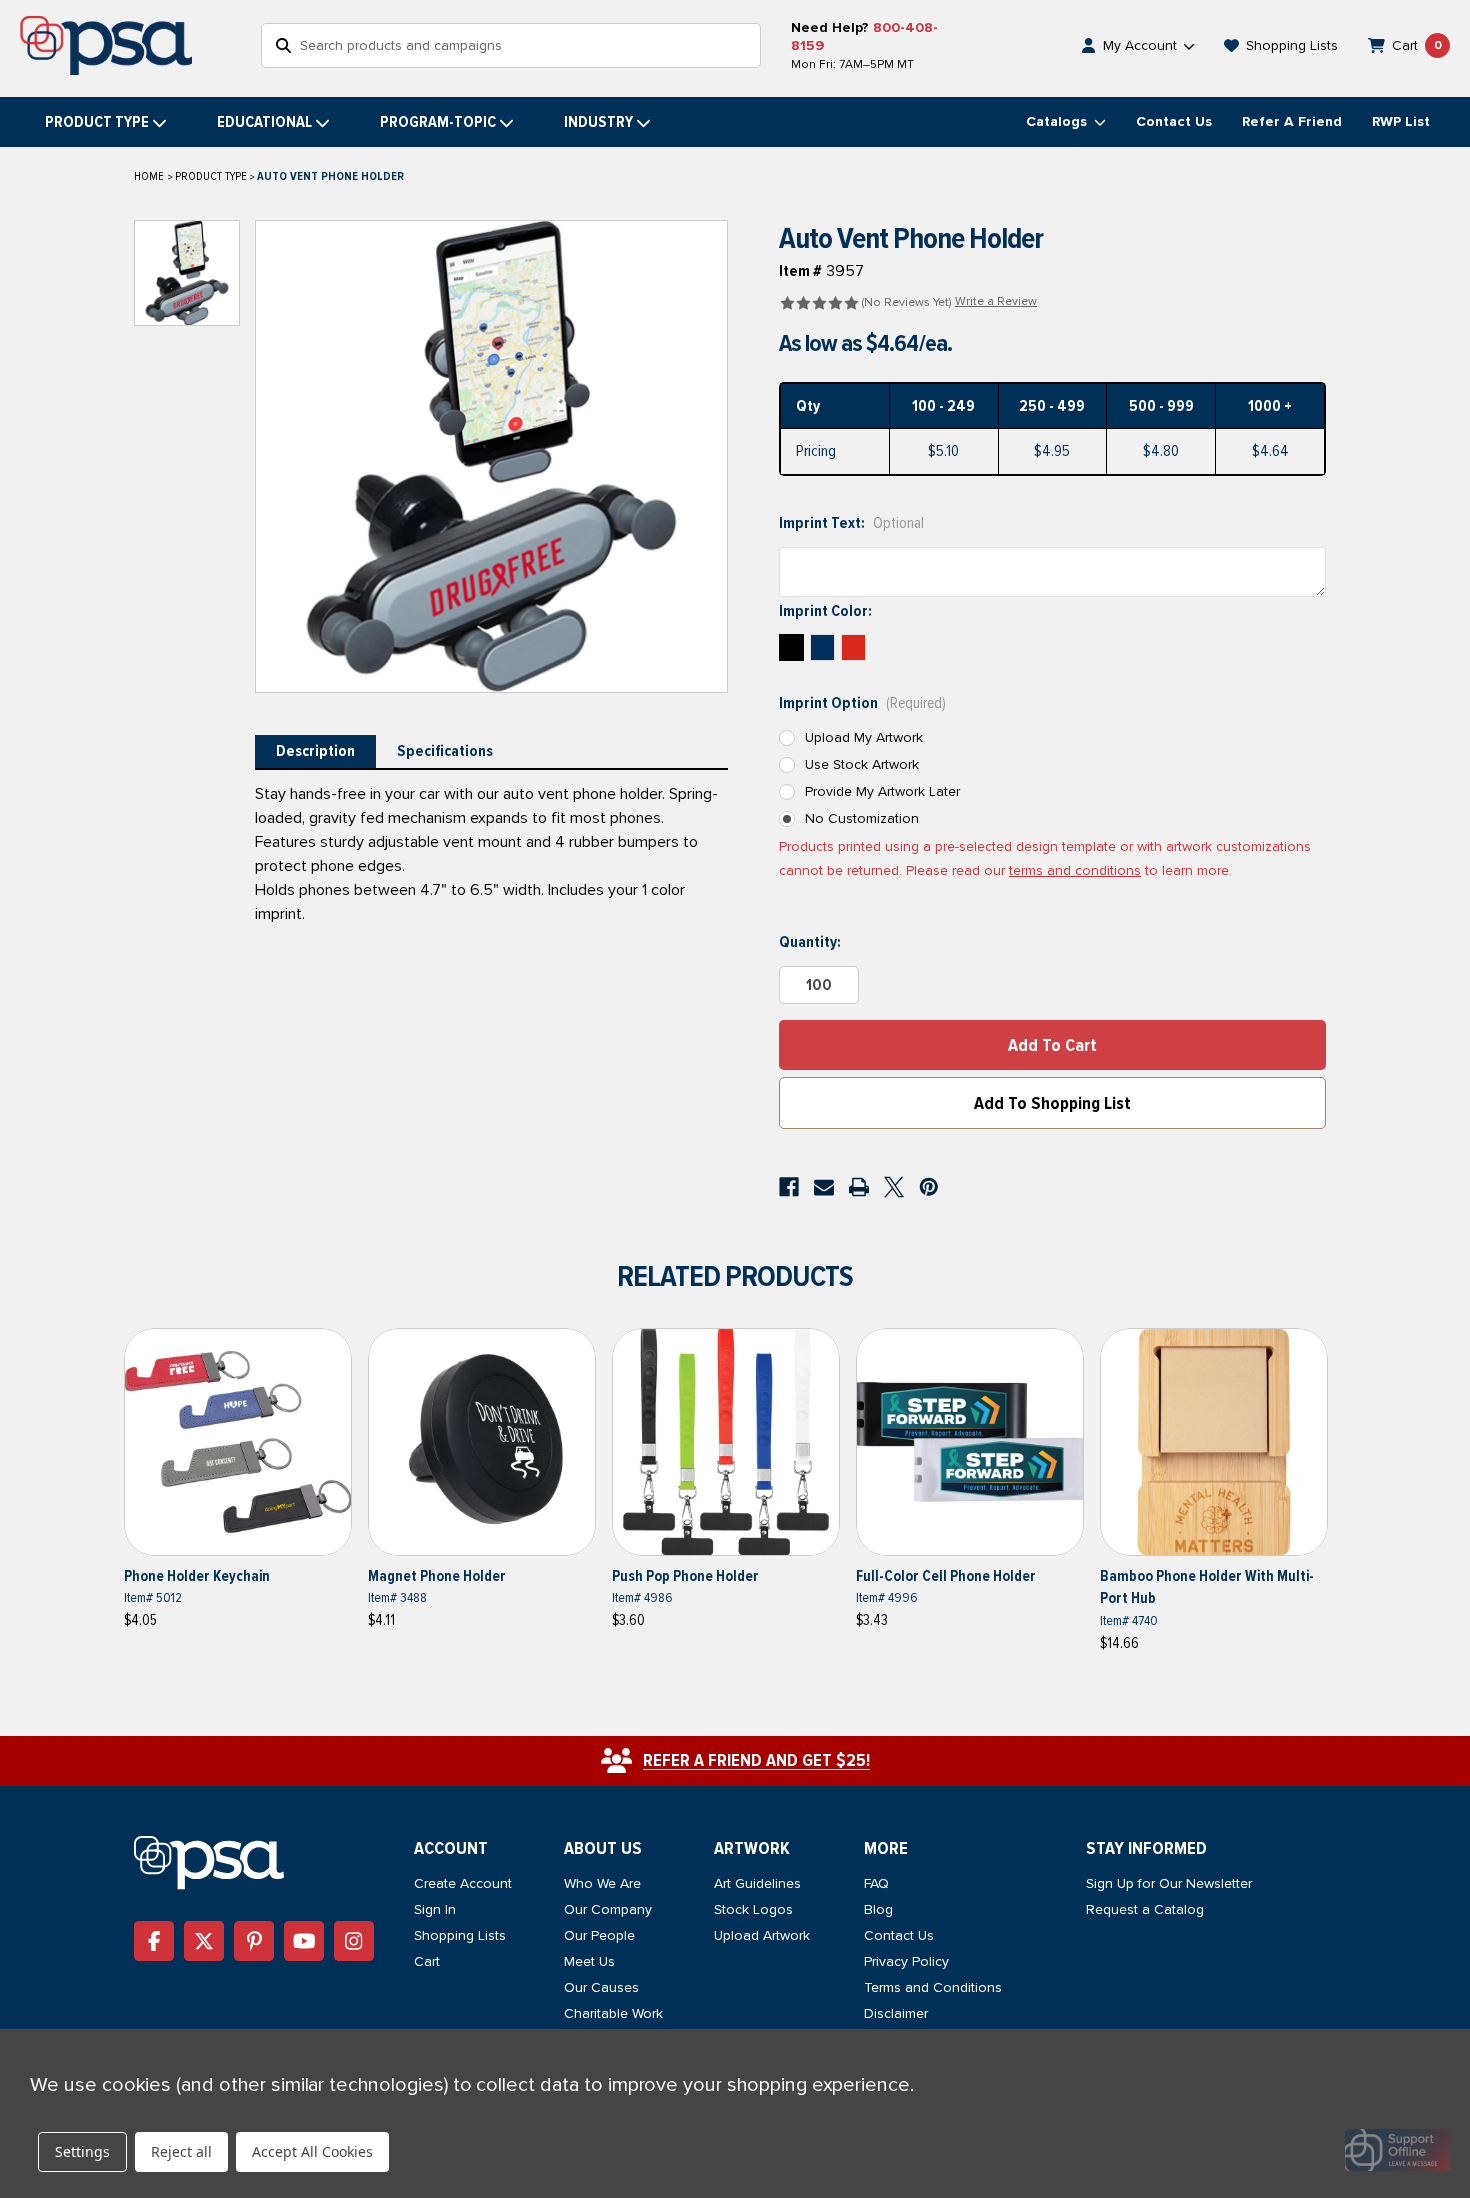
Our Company (608, 1909)
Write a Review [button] (996, 301)
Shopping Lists (460, 1935)
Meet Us (589, 1961)
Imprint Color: (825, 611)
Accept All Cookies (312, 2151)
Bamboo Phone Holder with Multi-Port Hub (1207, 1587)
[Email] (824, 1187)
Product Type (97, 122)
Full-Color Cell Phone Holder (946, 1576)
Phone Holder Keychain (197, 1576)
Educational (264, 122)
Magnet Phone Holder (437, 1576)
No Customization (862, 818)
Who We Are (602, 1883)
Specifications (445, 751)
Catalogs (1058, 121)
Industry (598, 122)
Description (315, 751)
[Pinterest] (929, 1187)
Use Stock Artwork (862, 764)
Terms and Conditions (933, 1987)
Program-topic (438, 122)
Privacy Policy (906, 1961)
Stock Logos (753, 1909)
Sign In (435, 1909)
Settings (82, 2151)
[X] (894, 1187)
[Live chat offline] (1397, 2150)
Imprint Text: (851, 523)
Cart (427, 1961)
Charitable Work (613, 2013)
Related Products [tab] (735, 1276)
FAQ (876, 1883)
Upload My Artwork (864, 737)
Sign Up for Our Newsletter (1169, 1883)
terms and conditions (1075, 870)
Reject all (181, 2151)
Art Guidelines (757, 1883)
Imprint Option (862, 703)
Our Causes (601, 1987)
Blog (878, 1909)
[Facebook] (789, 1187)
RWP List (1401, 121)
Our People (599, 1935)
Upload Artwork (762, 1935)
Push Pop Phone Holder (685, 1576)
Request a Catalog (1145, 1909)
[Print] (859, 1187)
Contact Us (1174, 121)
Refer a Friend (1292, 121)
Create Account (463, 1883)
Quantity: (810, 942)
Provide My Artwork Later (882, 791)
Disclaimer (896, 2013)
